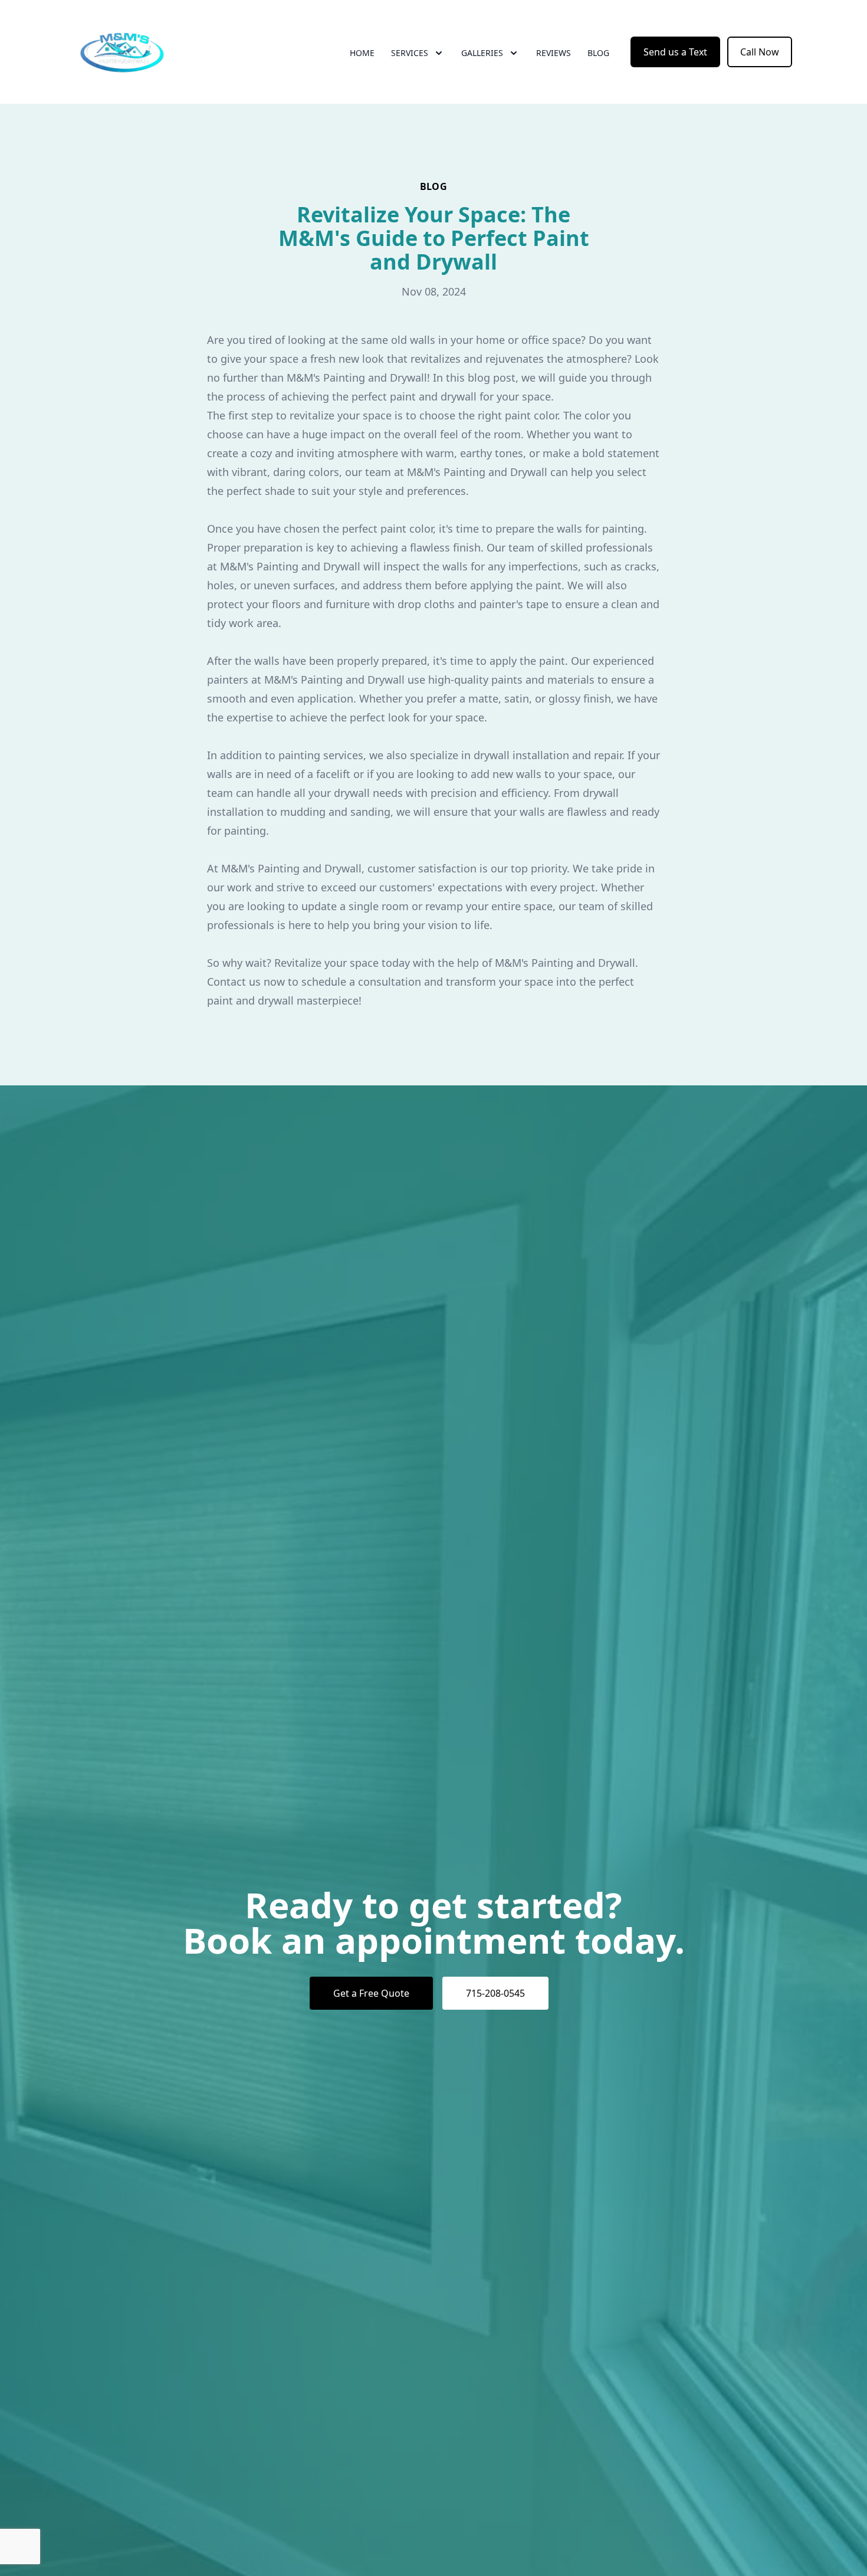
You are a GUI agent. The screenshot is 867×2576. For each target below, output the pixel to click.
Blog (598, 53)
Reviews (554, 53)
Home (362, 53)
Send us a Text (675, 52)
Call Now (760, 52)
